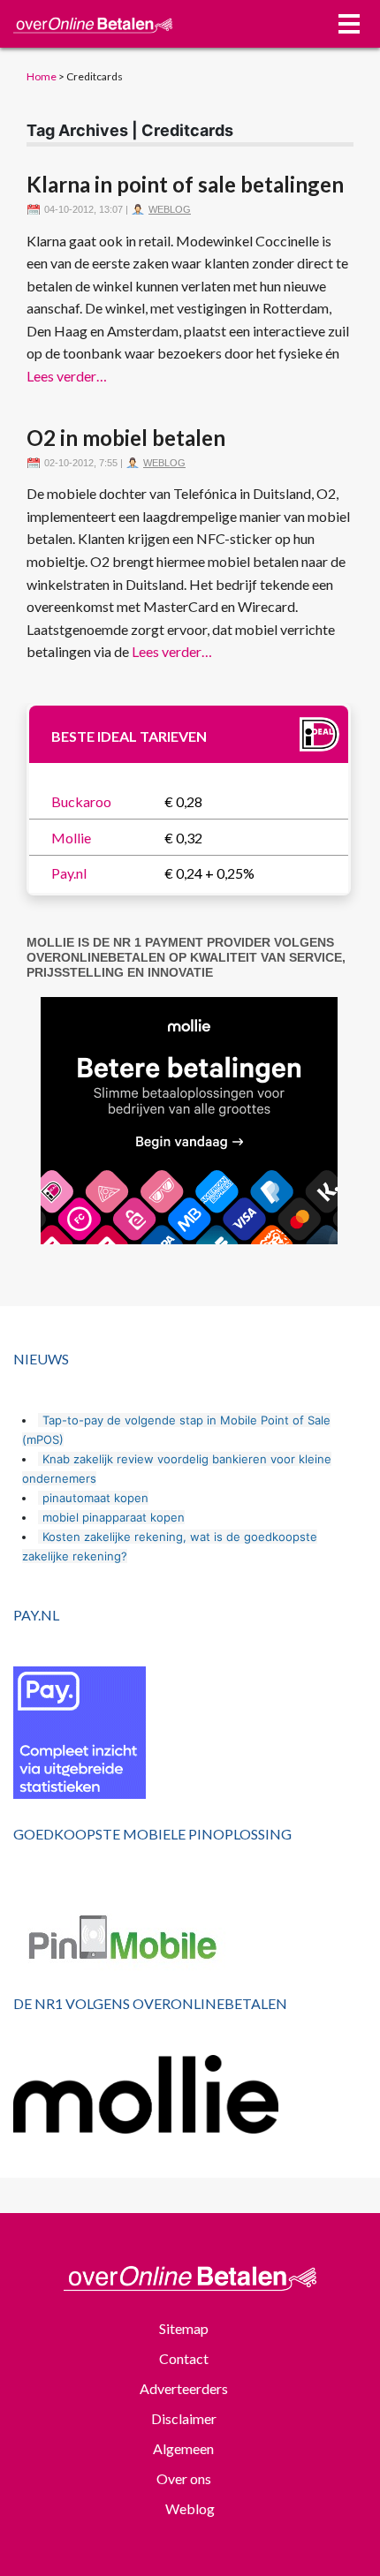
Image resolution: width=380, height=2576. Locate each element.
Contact (184, 2358)
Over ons (184, 2478)
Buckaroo (81, 801)
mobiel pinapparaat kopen (114, 1517)
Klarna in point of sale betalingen (185, 184)
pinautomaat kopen (95, 1498)
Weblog (170, 209)
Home (42, 76)
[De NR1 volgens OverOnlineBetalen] (190, 2094)
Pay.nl (69, 873)
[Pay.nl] (190, 1733)
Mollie (71, 838)
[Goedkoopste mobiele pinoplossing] (190, 1940)
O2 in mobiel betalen (126, 438)
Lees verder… (67, 376)
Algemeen (183, 2448)
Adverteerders (184, 2388)
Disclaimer (184, 2418)
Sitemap (184, 2328)
